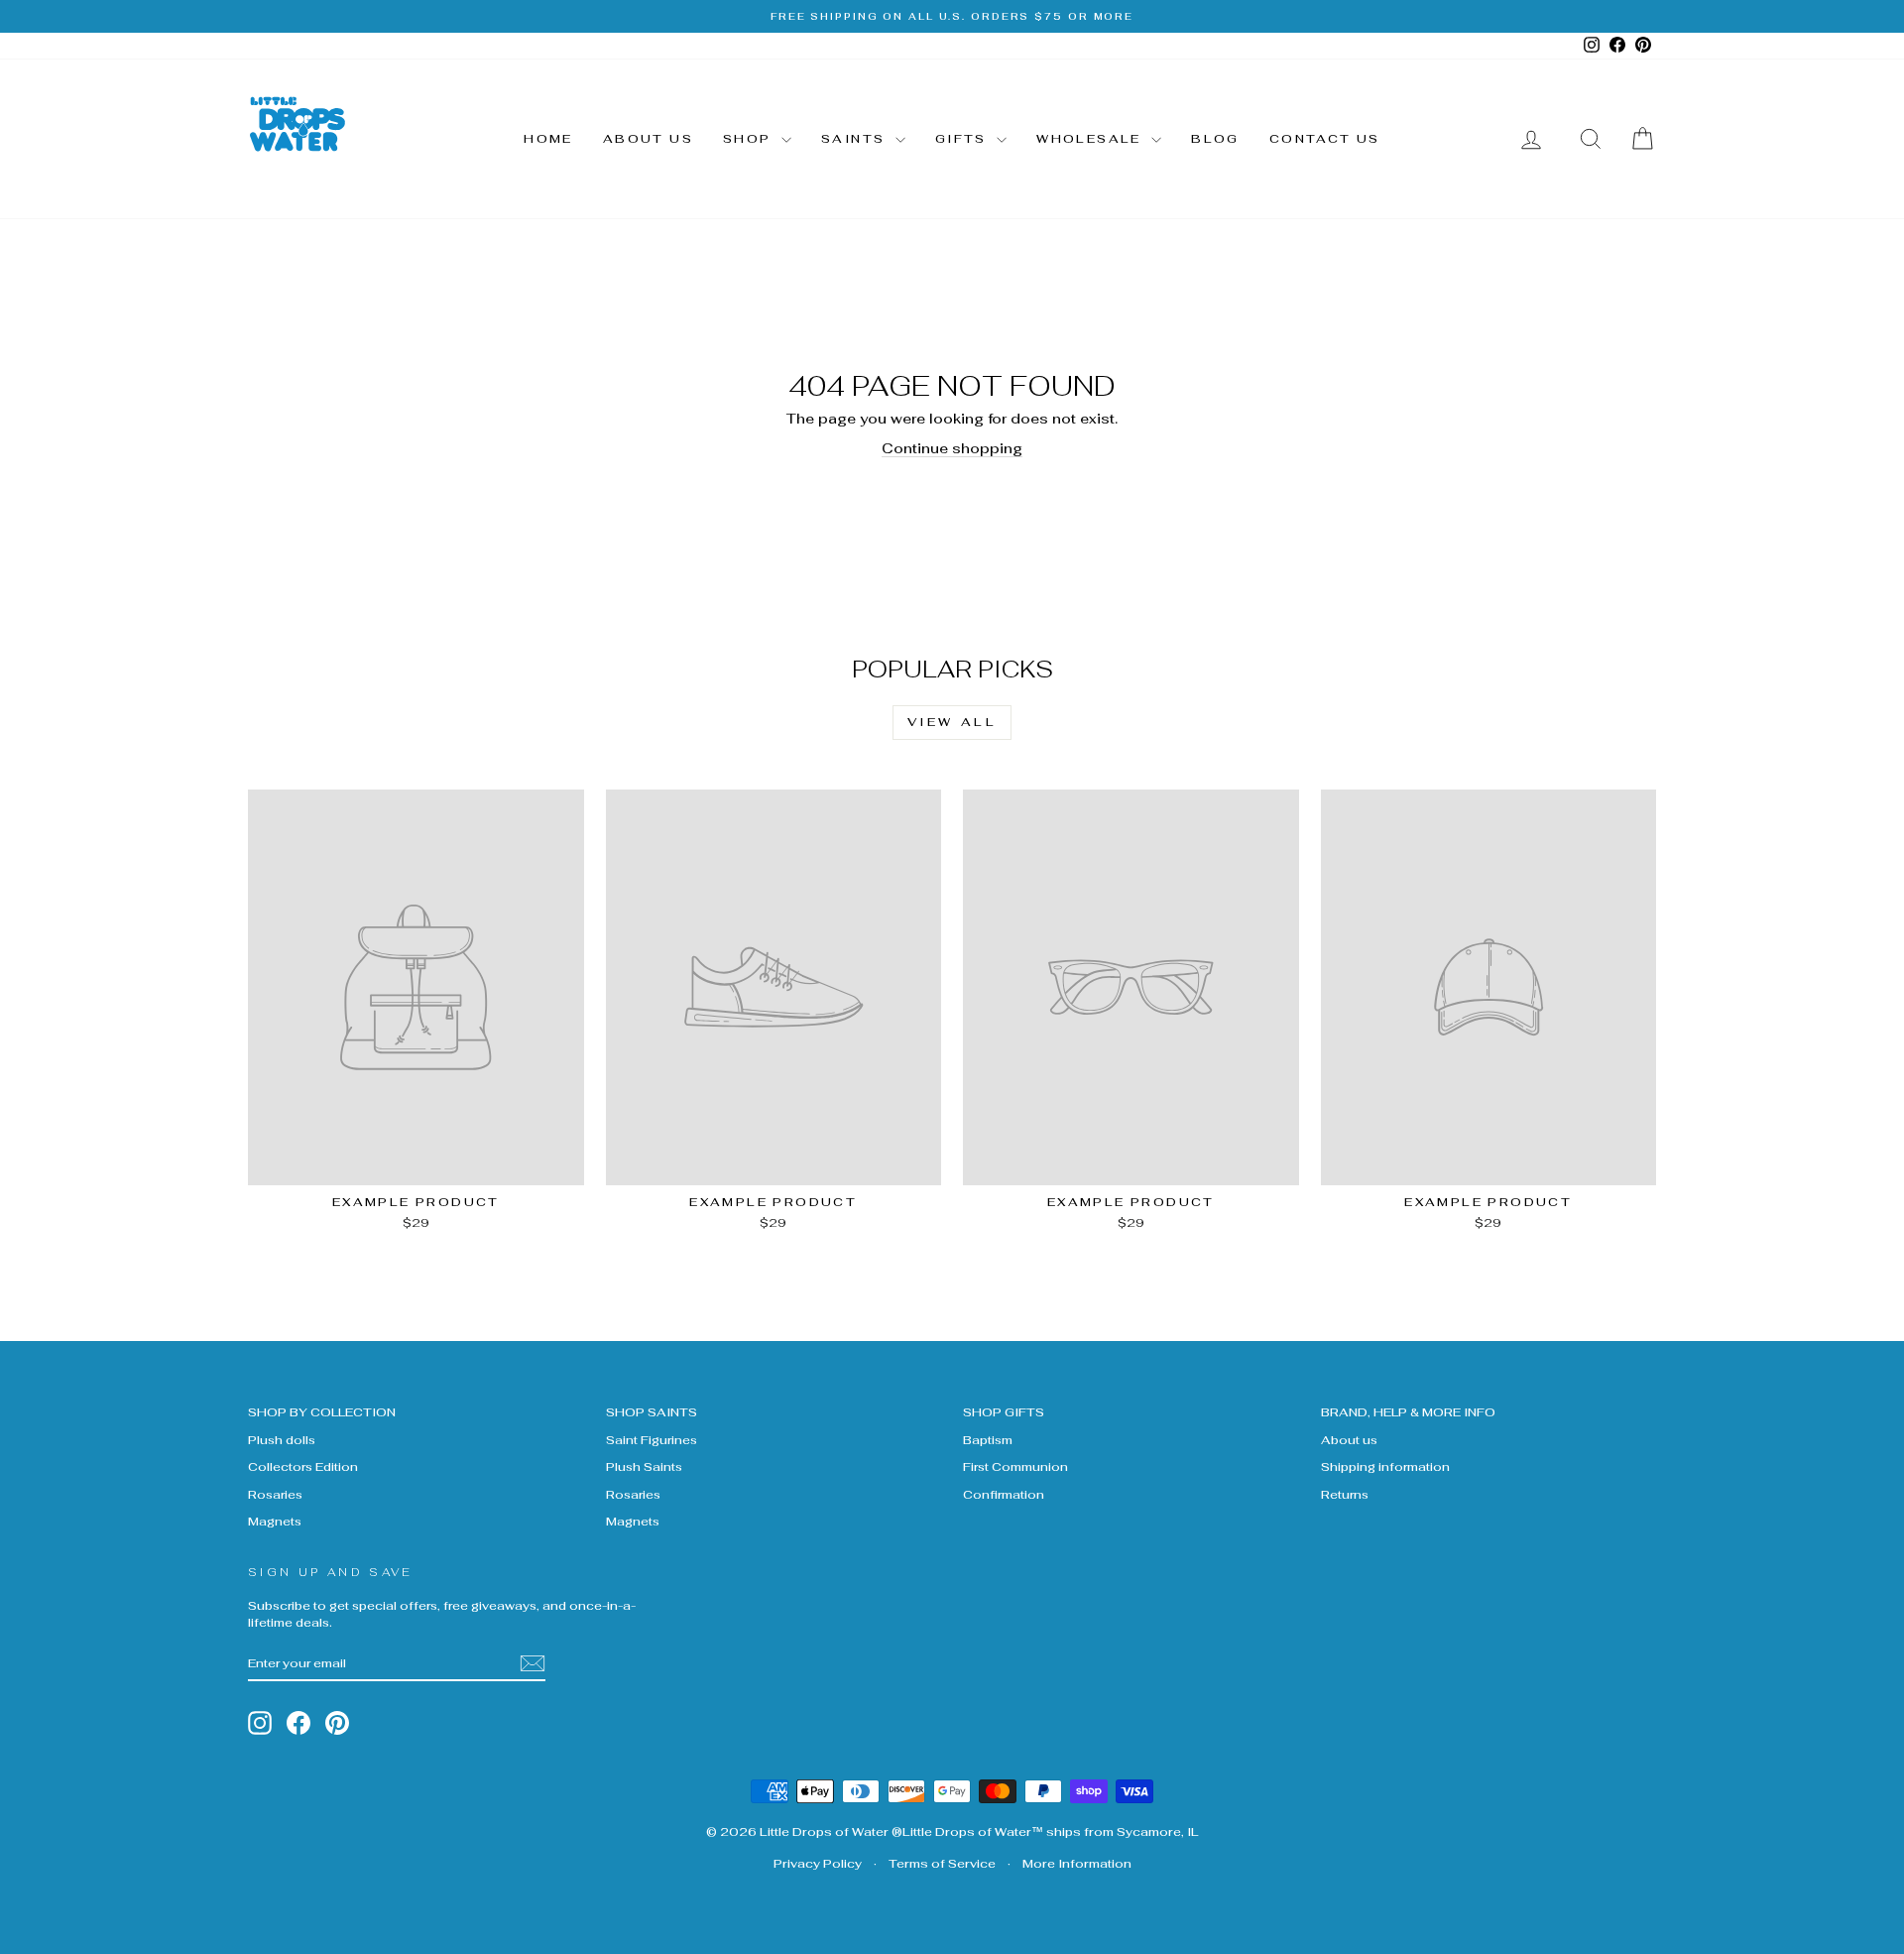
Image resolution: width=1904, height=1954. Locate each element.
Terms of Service (942, 1864)
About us (648, 139)
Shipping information (1385, 1466)
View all (952, 722)
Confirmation (1004, 1494)
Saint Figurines (652, 1440)
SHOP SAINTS (652, 1412)
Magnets (275, 1521)
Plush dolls (282, 1440)
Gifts (963, 139)
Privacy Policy (818, 1864)
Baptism (988, 1440)
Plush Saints (644, 1466)
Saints (856, 139)
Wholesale (1091, 139)
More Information (1077, 1864)
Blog (1215, 139)
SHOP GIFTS (1004, 1412)
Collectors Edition (303, 1466)
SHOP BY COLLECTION (322, 1412)
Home (548, 139)
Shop (750, 139)
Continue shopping (952, 448)
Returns (1345, 1494)
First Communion (1015, 1466)
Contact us (1325, 139)
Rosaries (275, 1494)
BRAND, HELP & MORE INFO (1408, 1412)
